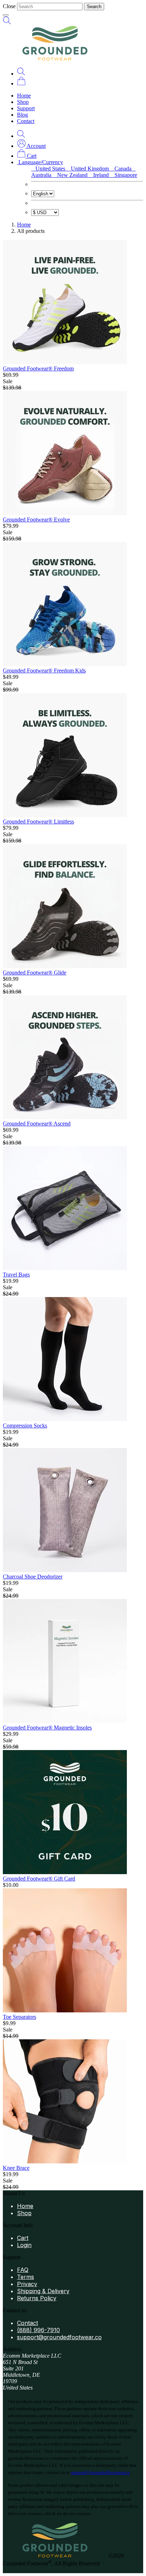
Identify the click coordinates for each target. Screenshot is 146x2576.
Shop (23, 102)
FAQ (23, 2270)
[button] (31, 146)
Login (24, 2245)
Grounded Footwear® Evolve (36, 519)
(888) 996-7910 (38, 2330)
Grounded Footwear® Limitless (38, 822)
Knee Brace (16, 2168)
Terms (26, 2277)
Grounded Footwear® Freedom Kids (44, 670)
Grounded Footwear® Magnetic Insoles (47, 1728)
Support (26, 108)
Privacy (27, 2284)
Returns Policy (37, 2298)
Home (24, 96)
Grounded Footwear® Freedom (38, 368)
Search (94, 7)
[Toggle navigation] (6, 15)
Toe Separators (19, 2017)
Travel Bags (16, 1275)
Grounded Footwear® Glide (35, 973)
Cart (23, 2238)
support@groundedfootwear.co (59, 2337)
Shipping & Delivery (43, 2291)
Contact (26, 121)
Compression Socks (25, 1426)
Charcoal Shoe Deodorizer (33, 1577)
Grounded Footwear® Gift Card (39, 1879)
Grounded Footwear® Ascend (37, 1124)
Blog (23, 115)
